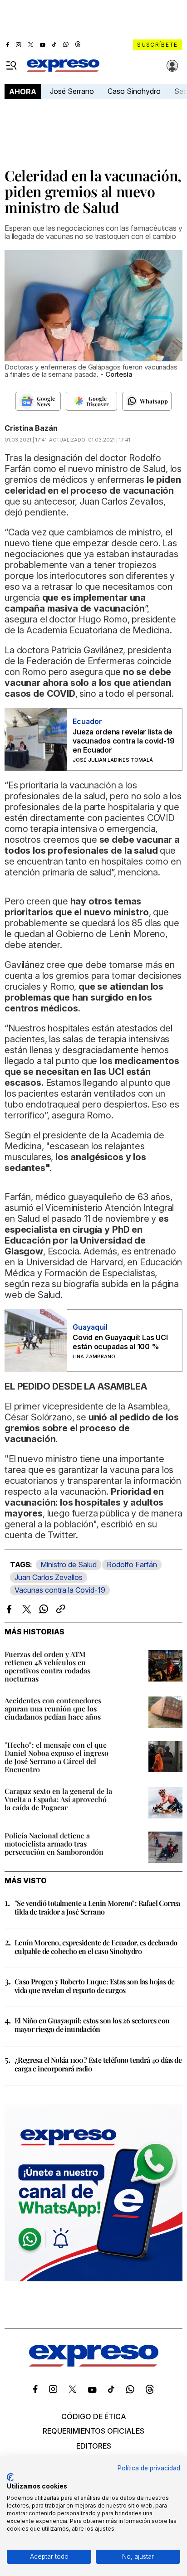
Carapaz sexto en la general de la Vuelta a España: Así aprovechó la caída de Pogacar (58, 1799)
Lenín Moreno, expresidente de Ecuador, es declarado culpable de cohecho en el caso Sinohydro (96, 1947)
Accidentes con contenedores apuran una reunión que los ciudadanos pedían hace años (53, 1708)
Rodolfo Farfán (132, 1565)
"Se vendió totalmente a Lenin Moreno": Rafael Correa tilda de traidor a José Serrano (97, 1907)
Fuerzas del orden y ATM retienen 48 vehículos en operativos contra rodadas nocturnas (47, 1666)
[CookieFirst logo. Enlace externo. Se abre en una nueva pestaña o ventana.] (10, 2477)
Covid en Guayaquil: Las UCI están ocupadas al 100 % (120, 1342)
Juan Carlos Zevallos (49, 1577)
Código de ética (94, 2416)
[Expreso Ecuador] (94, 2364)
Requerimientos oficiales (93, 2431)
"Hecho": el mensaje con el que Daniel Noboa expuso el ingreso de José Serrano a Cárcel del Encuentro (57, 1757)
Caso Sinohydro (134, 91)
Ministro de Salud (69, 1565)
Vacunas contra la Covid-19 (60, 1590)
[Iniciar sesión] (172, 66)
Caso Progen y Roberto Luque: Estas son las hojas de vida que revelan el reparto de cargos (94, 1986)
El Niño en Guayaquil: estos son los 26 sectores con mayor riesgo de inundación (92, 2025)
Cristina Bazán (31, 428)
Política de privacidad (149, 2468)
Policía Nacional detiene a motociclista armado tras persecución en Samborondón (54, 1844)
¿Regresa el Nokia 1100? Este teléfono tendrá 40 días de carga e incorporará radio (98, 2064)
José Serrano (72, 91)
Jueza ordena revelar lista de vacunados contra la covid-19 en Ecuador (123, 741)
